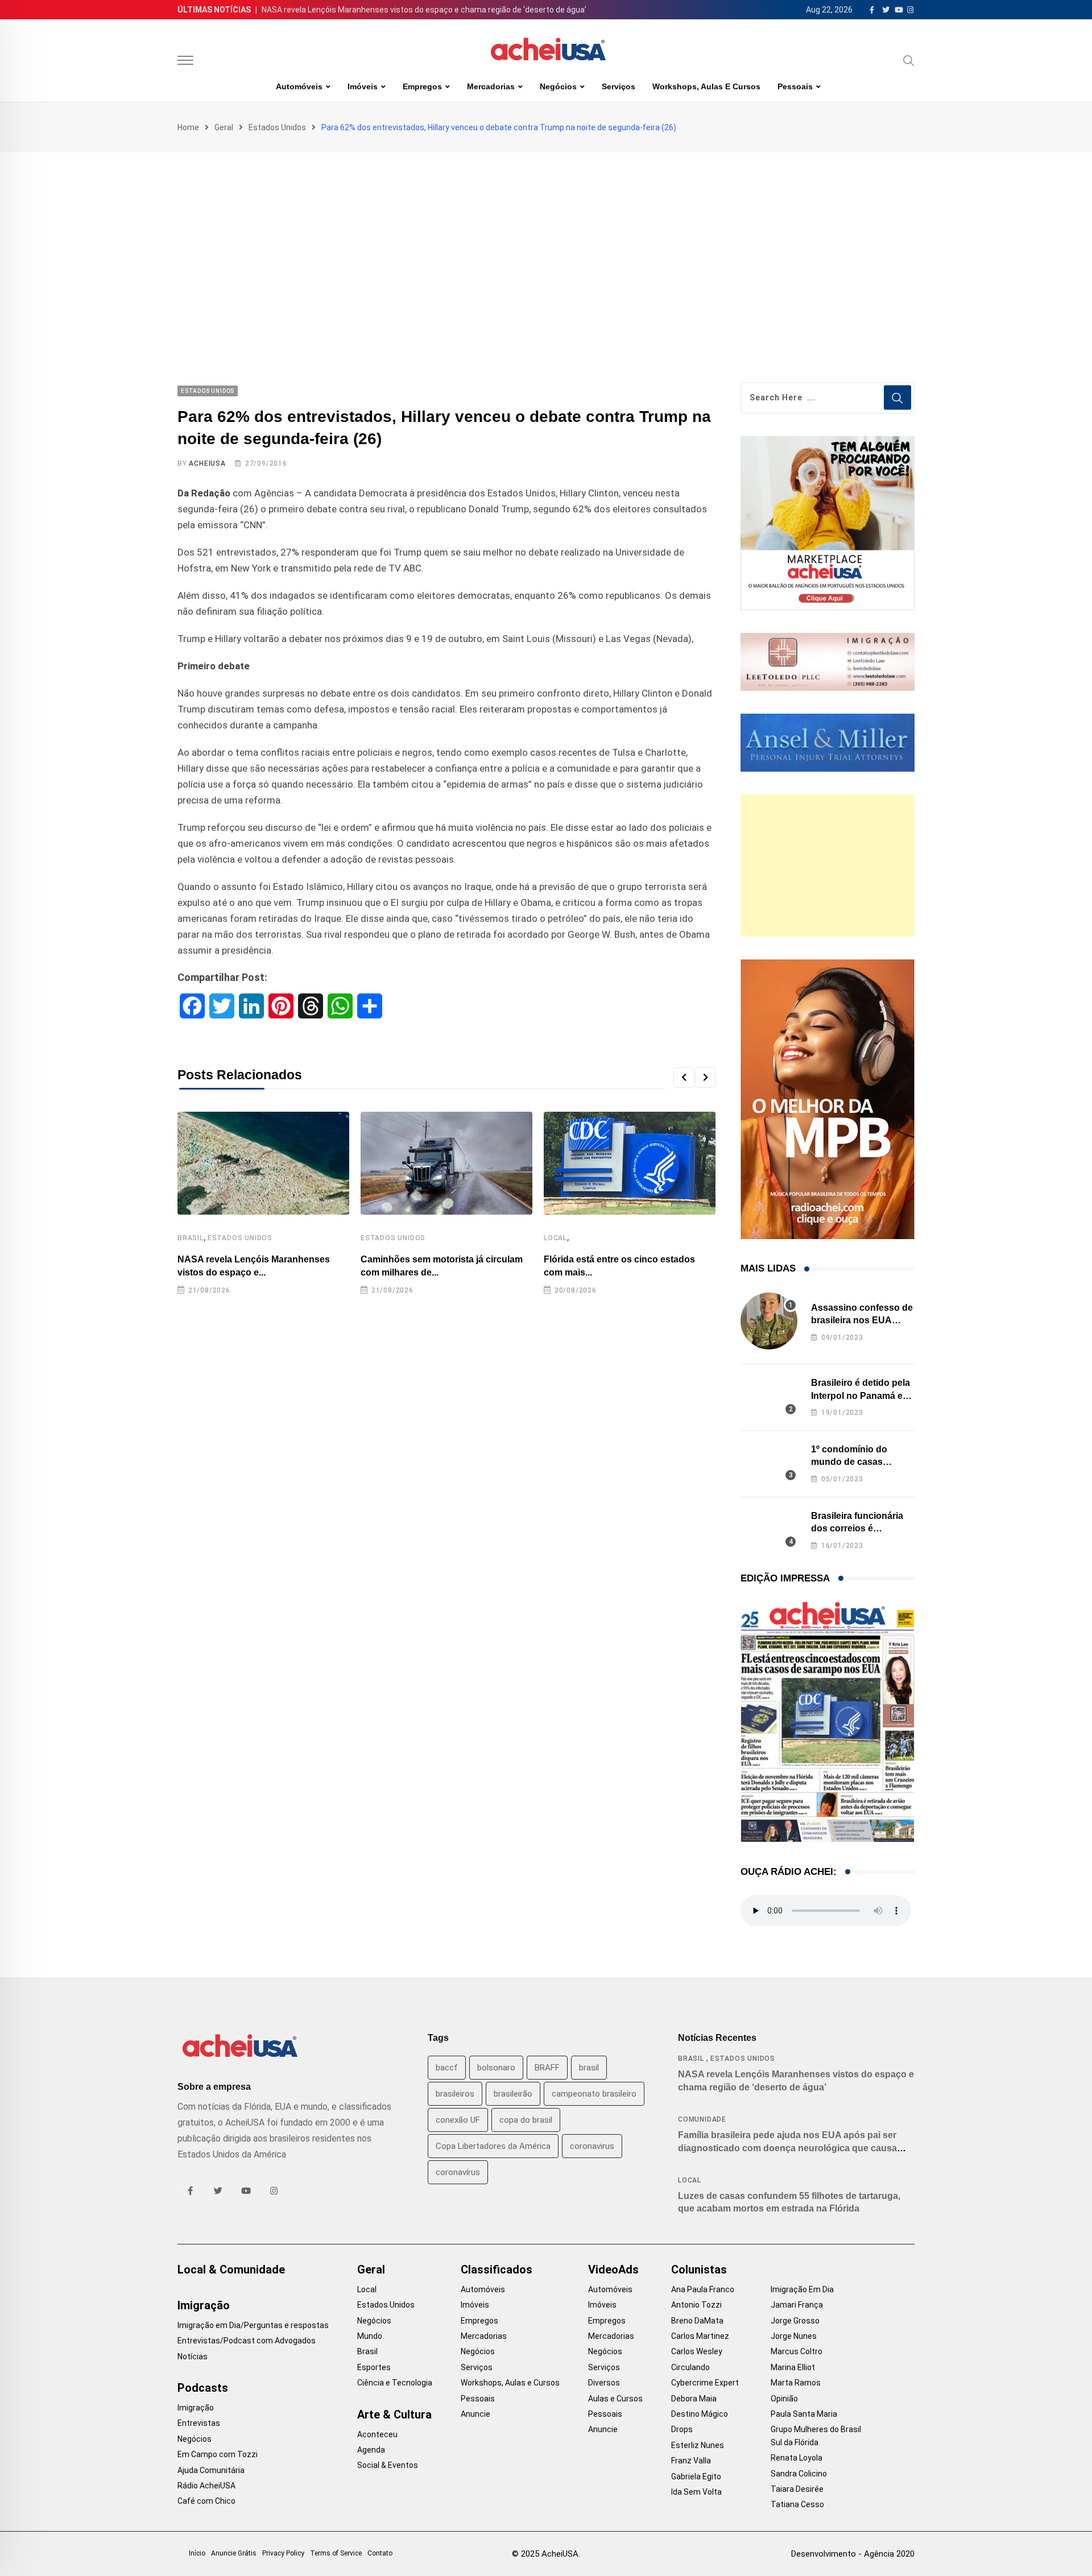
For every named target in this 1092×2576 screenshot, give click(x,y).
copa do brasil (526, 2120)
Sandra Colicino (799, 2474)
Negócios (558, 86)
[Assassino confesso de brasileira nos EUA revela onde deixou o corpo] (769, 1321)
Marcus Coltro (797, 2351)
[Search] (909, 60)
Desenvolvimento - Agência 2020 (853, 2554)
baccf (447, 2068)
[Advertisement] (546, 238)
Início (197, 2553)
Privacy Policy (283, 2553)
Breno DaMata (697, 2321)
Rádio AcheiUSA (206, 2486)
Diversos (604, 2383)
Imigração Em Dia (802, 2289)
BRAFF (547, 2068)
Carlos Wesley (697, 2351)
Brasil (191, 1238)
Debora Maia (694, 2399)
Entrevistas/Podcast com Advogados (247, 2341)
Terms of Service (336, 2553)
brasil (589, 2068)
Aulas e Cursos (615, 2399)
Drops (682, 2429)
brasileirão (513, 2094)
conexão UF (458, 2120)
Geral (224, 127)
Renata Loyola (797, 2458)
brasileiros (455, 2094)
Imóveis (363, 86)
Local (555, 1238)
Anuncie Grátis (234, 2553)
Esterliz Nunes (698, 2445)
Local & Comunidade (231, 2269)
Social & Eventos (388, 2465)
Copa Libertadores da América (493, 2146)
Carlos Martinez (700, 2336)
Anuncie (475, 2414)
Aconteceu (377, 2434)
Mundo (370, 2336)
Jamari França (797, 2305)
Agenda (371, 2450)
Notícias (193, 2356)
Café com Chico (206, 2501)
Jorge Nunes (794, 2336)
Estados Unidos (277, 127)
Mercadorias (491, 86)
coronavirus (592, 2146)
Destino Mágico (700, 2414)
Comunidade (702, 2119)
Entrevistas (199, 2423)
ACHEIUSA (207, 463)
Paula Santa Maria (804, 2414)
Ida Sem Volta (696, 2492)
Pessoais (795, 86)
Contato (380, 2553)
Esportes (374, 2367)
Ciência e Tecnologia (395, 2383)
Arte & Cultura (394, 2415)
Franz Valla (691, 2461)
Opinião (784, 2399)
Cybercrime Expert (705, 2383)
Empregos (422, 86)
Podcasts (203, 2388)
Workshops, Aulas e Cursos (706, 86)
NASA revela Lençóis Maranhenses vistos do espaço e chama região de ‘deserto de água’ (424, 10)
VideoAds (613, 2269)
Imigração (204, 2305)
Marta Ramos (796, 2383)
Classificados (497, 2269)
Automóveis (299, 86)
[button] (684, 1078)
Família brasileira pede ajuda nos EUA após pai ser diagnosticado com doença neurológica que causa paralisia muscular (787, 2148)
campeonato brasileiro (594, 2094)
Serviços (619, 86)
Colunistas (699, 2269)
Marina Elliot (793, 2367)
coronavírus (458, 2172)
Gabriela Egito (696, 2476)
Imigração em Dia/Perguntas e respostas (253, 2325)
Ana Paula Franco (703, 2289)
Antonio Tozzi (696, 2305)
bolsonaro (496, 2068)
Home (188, 127)
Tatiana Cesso (797, 2504)
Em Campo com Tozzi (218, 2454)
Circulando (690, 2367)
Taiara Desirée (797, 2489)
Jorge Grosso (795, 2321)
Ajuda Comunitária (211, 2470)
